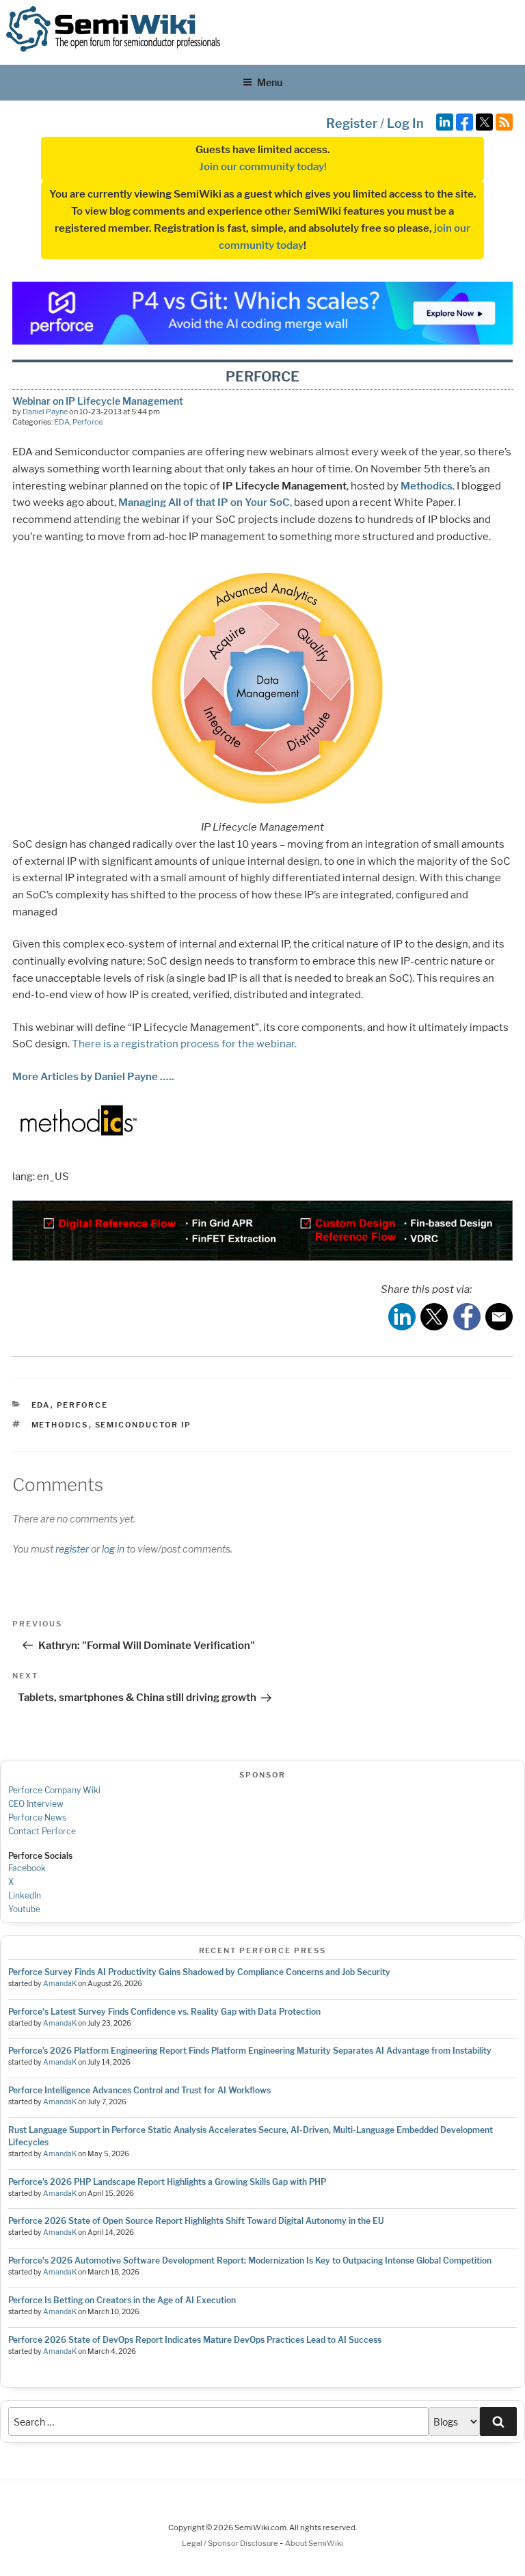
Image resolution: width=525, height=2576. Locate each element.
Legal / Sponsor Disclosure (231, 2543)
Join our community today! (263, 167)
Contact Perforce (42, 1831)
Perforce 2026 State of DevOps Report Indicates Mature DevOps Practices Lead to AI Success (195, 2340)
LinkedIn (25, 1895)
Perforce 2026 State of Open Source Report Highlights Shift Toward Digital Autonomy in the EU (196, 2221)
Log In (405, 123)
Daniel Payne (45, 412)
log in (113, 1549)
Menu (270, 82)
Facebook (27, 1868)
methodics (60, 1425)
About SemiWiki (314, 2543)
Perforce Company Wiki (54, 1790)
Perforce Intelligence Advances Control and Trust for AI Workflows (139, 2090)
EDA (62, 422)
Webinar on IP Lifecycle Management (98, 401)
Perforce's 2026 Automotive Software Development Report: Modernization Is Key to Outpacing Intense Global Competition (250, 2260)
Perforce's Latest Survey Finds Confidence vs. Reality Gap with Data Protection (164, 2012)
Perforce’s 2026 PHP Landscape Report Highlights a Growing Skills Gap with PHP (167, 2182)
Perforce (87, 422)
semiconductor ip (144, 1425)
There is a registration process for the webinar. (184, 1044)
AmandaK (60, 1984)
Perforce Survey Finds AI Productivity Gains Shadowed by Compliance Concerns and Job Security (199, 1972)
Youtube (24, 1909)
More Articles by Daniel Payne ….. (93, 1077)
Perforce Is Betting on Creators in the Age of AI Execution (122, 2300)
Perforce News (37, 1817)
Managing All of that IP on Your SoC (204, 502)
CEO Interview (36, 1804)
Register (352, 123)
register (72, 1549)
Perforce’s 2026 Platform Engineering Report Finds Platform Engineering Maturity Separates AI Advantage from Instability (250, 2051)
